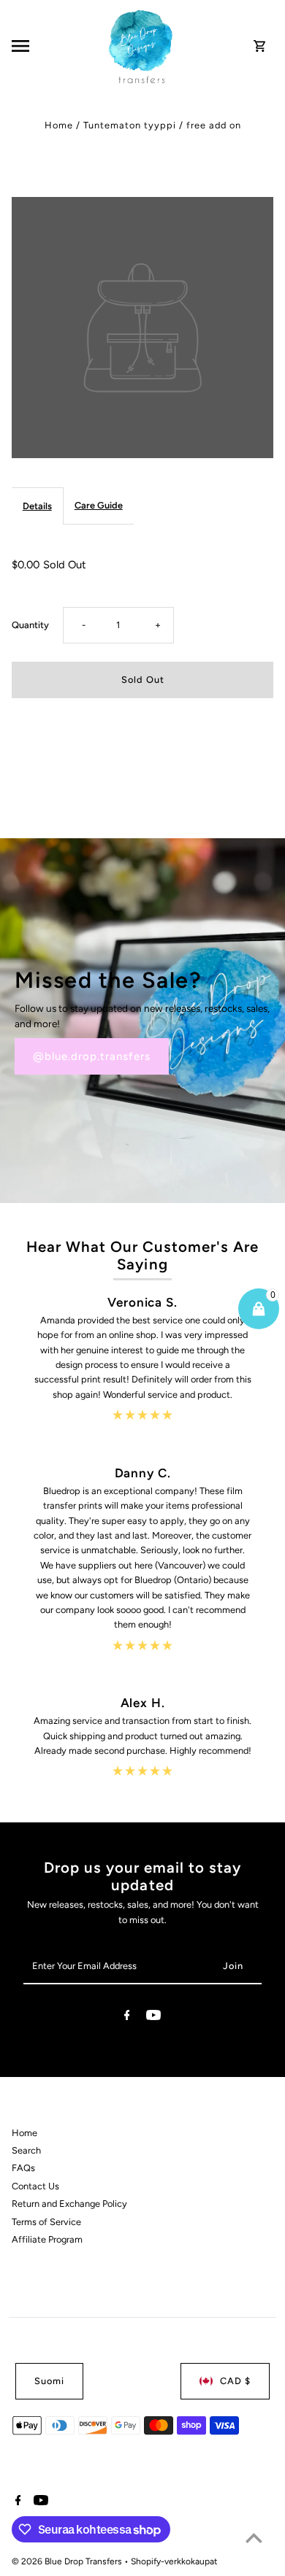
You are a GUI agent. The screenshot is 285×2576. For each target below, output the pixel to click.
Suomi (49, 2381)
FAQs (23, 2168)
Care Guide (99, 505)
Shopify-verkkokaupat (174, 2561)
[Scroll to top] (254, 2538)
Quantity (30, 625)
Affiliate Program (47, 2239)
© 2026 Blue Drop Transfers (68, 2561)
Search (26, 2150)
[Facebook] (127, 2018)
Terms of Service (46, 2222)
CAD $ (235, 2381)
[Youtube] (153, 2018)
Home (59, 125)
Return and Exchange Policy (69, 2204)
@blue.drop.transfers (92, 1056)
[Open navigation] (55, 46)
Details (37, 506)
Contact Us (35, 2186)
